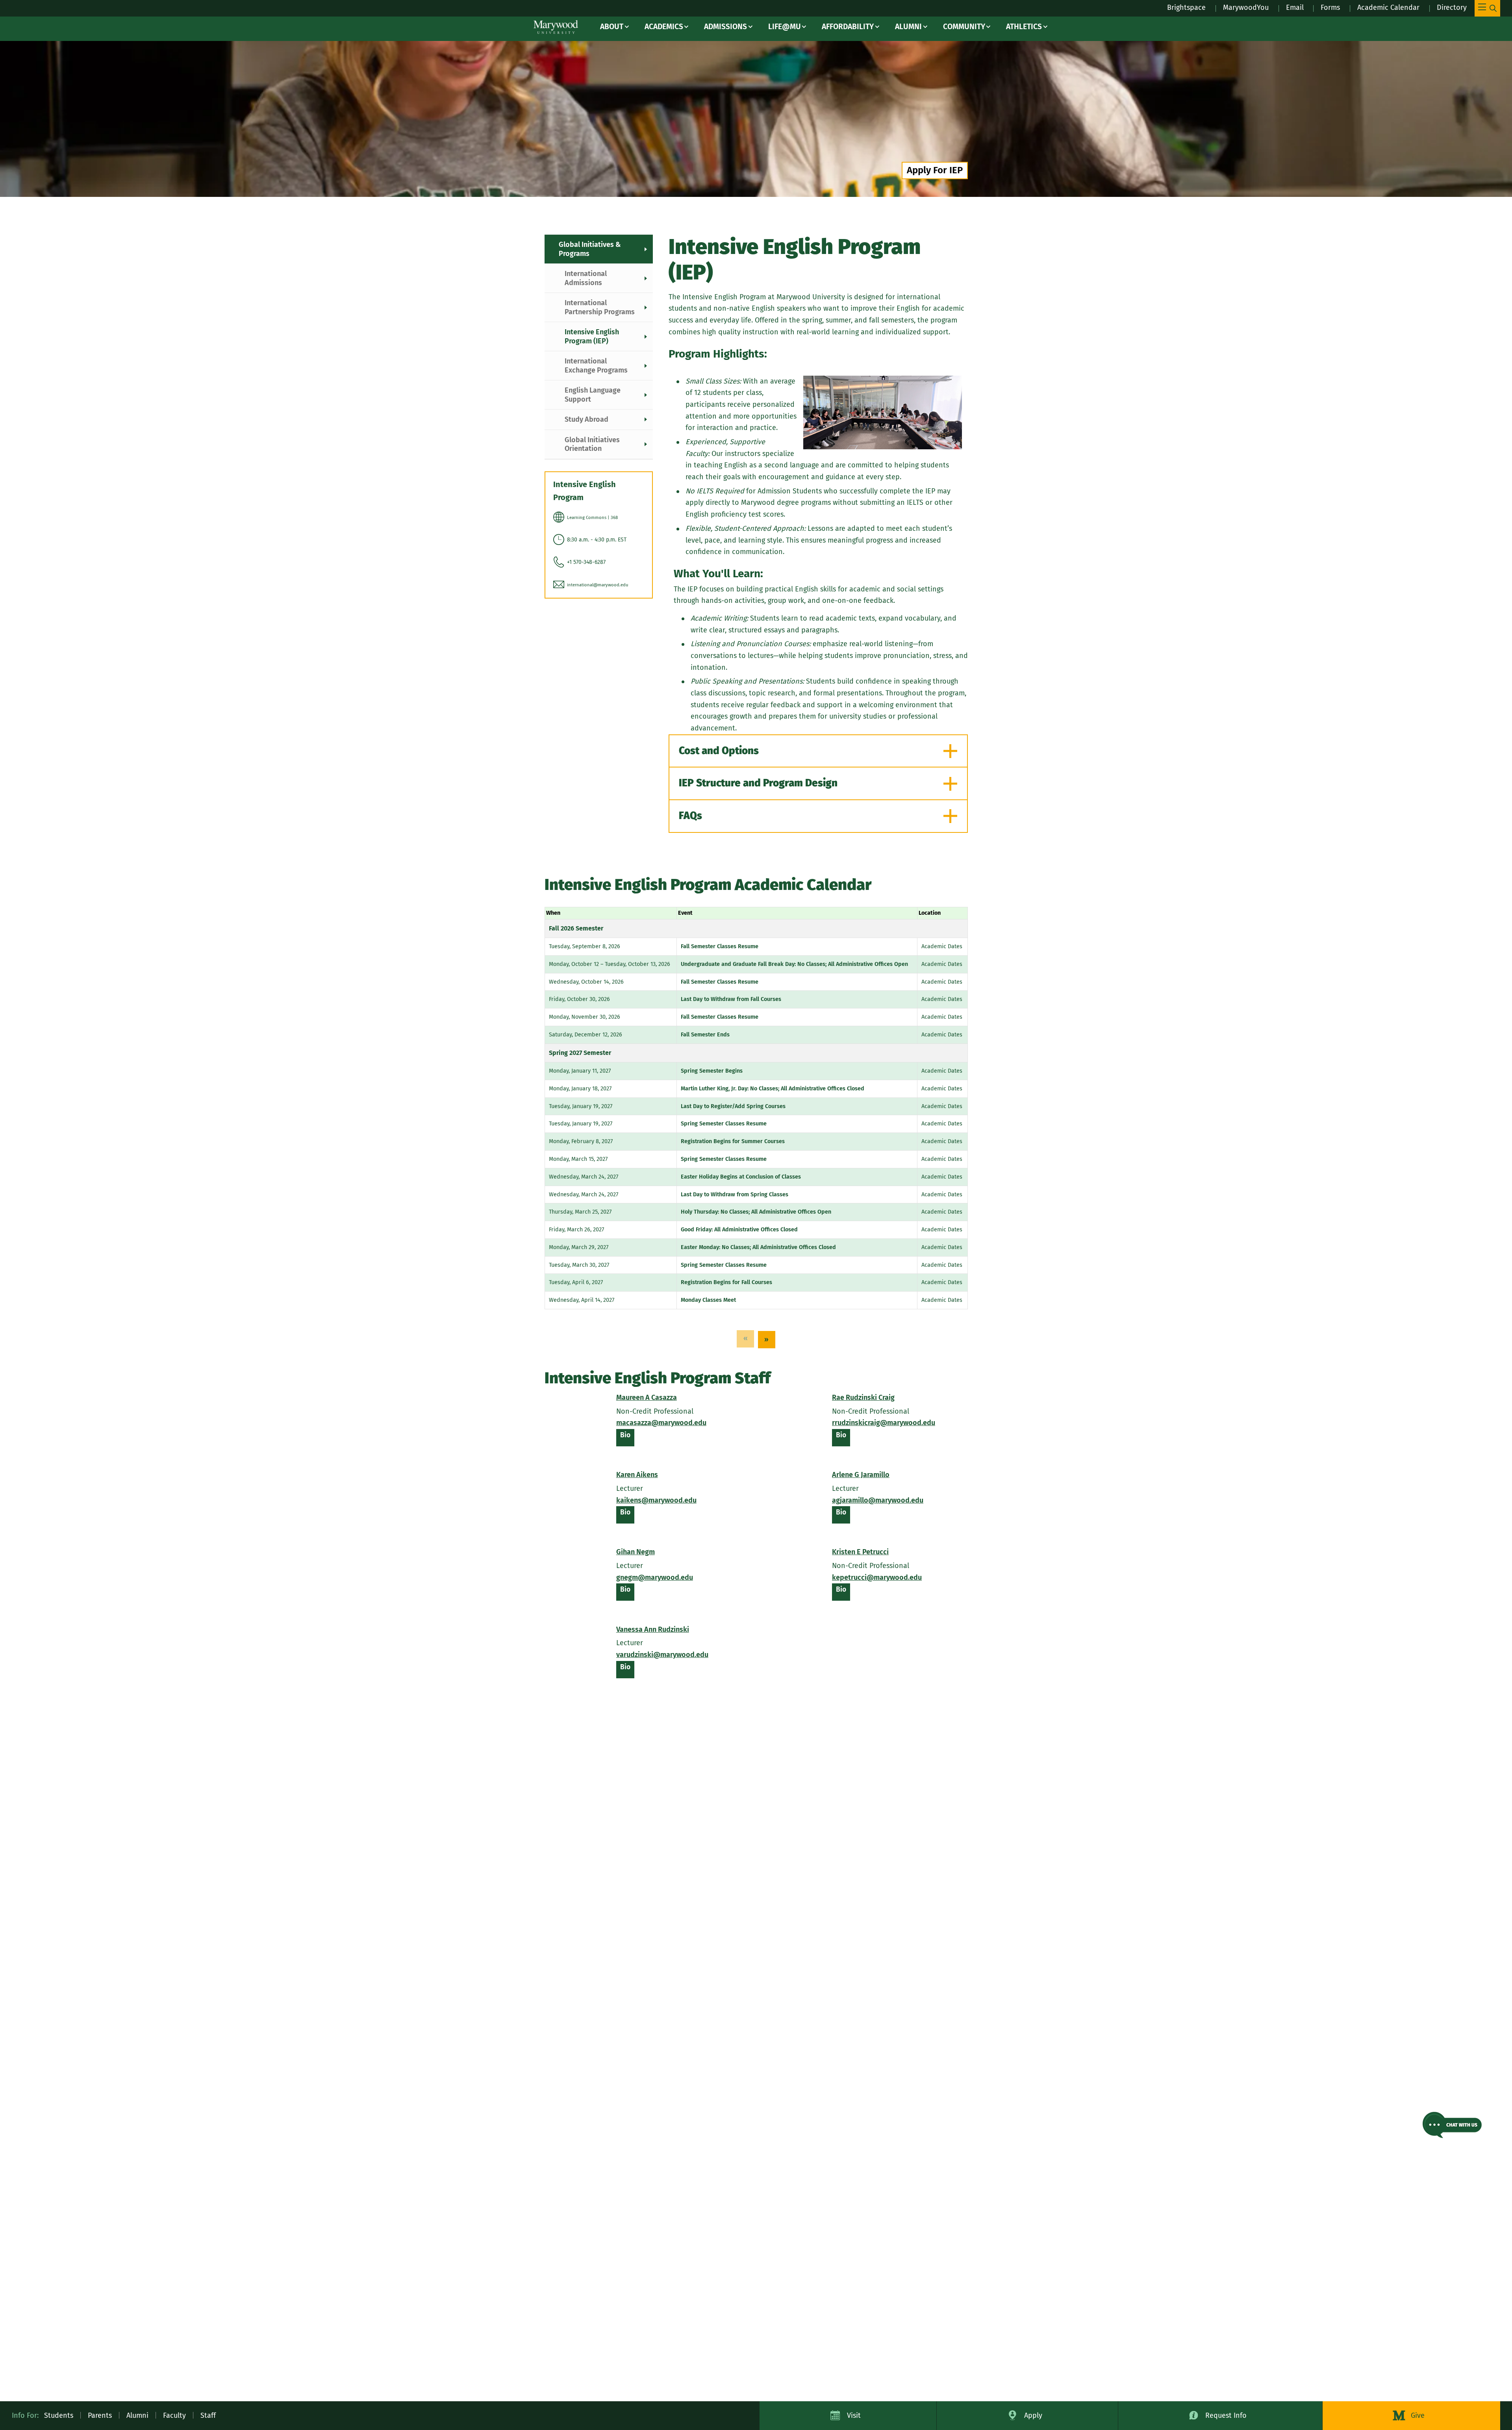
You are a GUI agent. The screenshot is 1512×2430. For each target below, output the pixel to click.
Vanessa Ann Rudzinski (653, 1629)
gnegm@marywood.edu (655, 1577)
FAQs (690, 816)
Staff (208, 2415)
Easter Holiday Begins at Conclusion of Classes (741, 1177)
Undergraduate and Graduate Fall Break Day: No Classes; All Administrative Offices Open (794, 964)
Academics (664, 27)
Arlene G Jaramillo (861, 1475)
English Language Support (593, 395)
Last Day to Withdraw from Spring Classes (735, 1195)
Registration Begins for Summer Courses (733, 1141)
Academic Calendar (1388, 7)
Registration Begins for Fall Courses (726, 1282)
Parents (100, 2415)
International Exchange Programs (596, 366)
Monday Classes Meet (708, 1300)
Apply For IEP (935, 170)
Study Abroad (586, 419)
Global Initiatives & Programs (590, 249)
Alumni (908, 27)
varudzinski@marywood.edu (662, 1655)
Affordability (848, 27)
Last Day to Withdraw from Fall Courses (731, 999)
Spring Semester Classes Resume (724, 1124)
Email (1295, 7)
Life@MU (785, 27)
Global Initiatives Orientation (592, 444)
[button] (1452, 2125)
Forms (1330, 7)
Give (1418, 2415)
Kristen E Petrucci (860, 1552)
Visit (854, 2415)
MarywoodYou (1246, 7)
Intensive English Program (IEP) (592, 336)
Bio (627, 1438)
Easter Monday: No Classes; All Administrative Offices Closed (758, 1247)
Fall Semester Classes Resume (720, 946)
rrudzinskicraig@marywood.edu (884, 1423)
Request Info (1226, 2415)
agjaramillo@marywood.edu (878, 1500)
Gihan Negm (636, 1552)
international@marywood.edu (598, 585)
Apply (1033, 2415)
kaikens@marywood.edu (656, 1500)
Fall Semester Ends (705, 1035)
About (612, 27)
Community (964, 27)
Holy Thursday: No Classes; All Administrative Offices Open (756, 1212)
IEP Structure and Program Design (758, 783)
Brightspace (1186, 7)
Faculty (174, 2415)
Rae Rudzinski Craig (863, 1398)
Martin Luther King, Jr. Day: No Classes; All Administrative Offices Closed (773, 1089)
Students (59, 2415)
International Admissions (586, 278)
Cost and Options (719, 751)
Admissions (725, 27)
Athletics (1024, 27)
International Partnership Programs (600, 307)
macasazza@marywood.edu (661, 1423)
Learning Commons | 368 (592, 518)
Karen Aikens (637, 1475)
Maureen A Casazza (647, 1398)
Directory (1452, 7)
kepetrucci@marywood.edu (877, 1577)
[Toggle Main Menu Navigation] (1487, 8)
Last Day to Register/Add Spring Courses (733, 1106)
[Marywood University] (556, 27)
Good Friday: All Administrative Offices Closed (739, 1230)
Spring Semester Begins (712, 1071)
